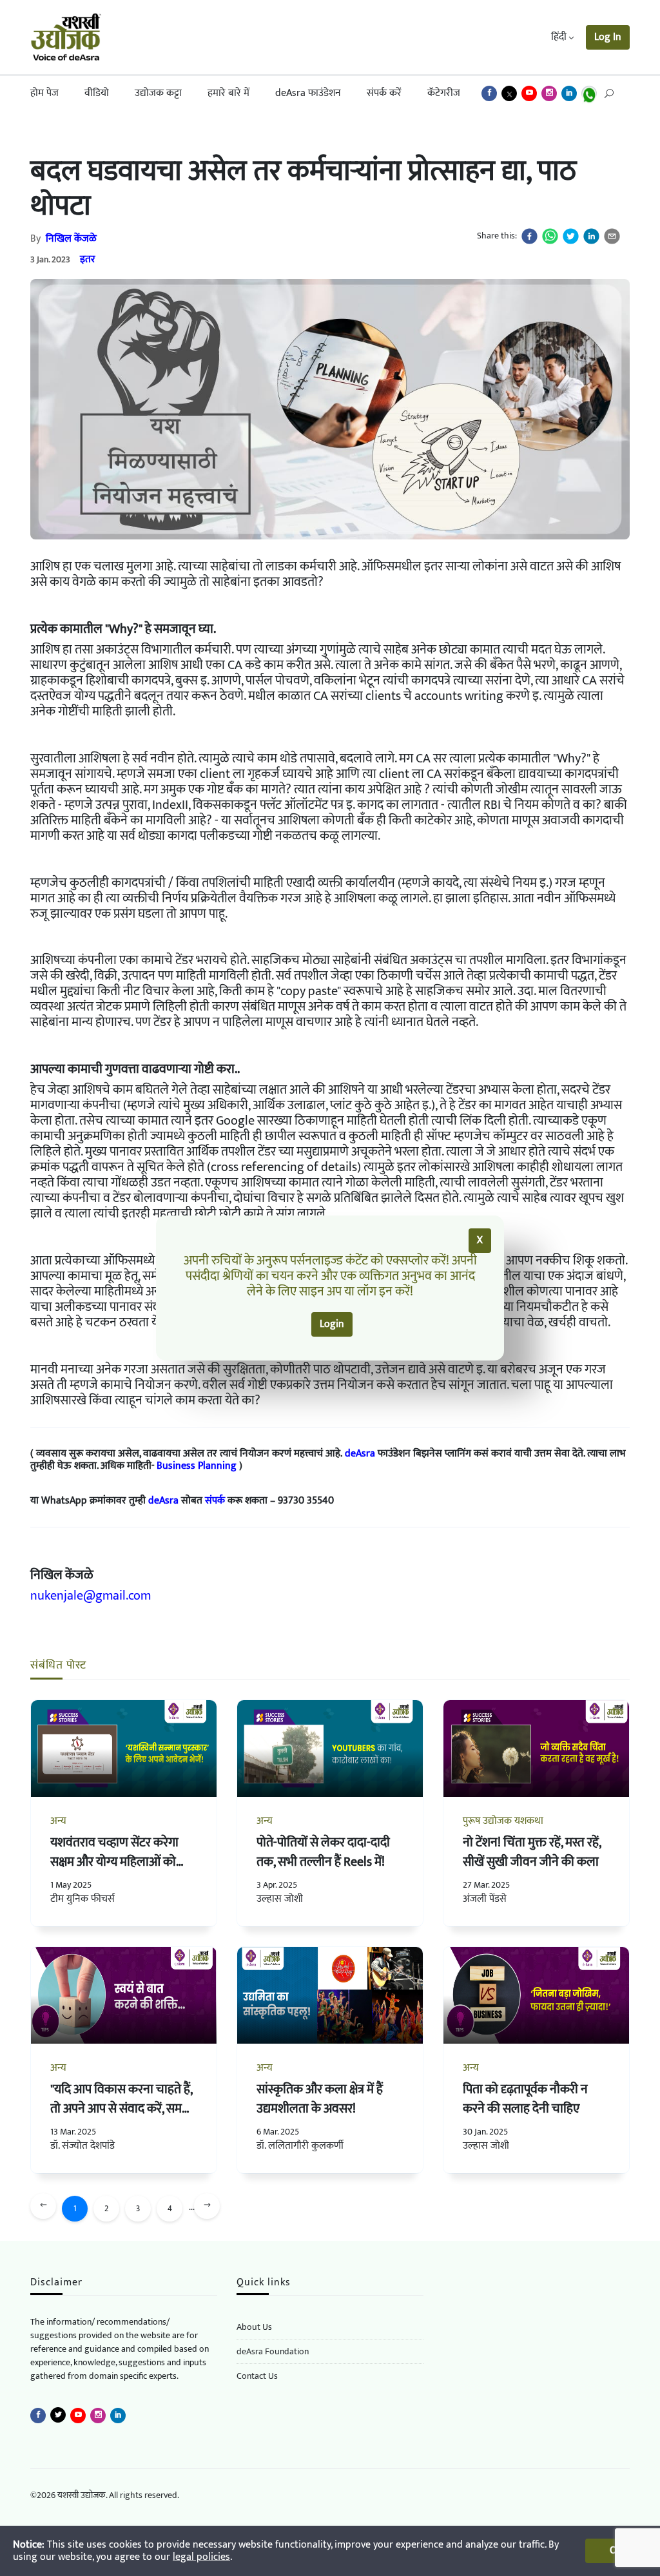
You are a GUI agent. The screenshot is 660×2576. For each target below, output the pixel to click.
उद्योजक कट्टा (158, 93)
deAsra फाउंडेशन (308, 93)
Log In (608, 37)
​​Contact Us (257, 2376)
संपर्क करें (384, 93)
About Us (254, 2327)
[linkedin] (591, 236)
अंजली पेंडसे (485, 1899)
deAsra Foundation (273, 2351)
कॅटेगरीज (444, 93)
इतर (88, 259)
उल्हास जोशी (280, 1899)
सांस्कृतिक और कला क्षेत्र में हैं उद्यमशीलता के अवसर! (320, 2099)
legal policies (201, 2557)
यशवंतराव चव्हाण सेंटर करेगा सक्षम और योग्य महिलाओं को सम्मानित (114, 1862)
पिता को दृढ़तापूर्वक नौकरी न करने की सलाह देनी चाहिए (525, 2099)
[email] (612, 236)
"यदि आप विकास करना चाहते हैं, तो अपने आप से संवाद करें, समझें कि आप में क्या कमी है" (121, 2109)
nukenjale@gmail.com (91, 1596)
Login (332, 1324)
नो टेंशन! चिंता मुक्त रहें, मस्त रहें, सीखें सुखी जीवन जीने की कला (532, 1852)
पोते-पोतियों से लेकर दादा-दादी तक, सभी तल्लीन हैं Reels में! (323, 1852)
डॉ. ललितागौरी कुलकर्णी (300, 2146)
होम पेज (44, 93)
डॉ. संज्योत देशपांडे (82, 2146)
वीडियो (97, 93)
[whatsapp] (550, 236)
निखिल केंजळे (71, 239)
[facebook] (529, 236)
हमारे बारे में (228, 93)
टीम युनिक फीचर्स (82, 1899)
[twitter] (571, 236)
